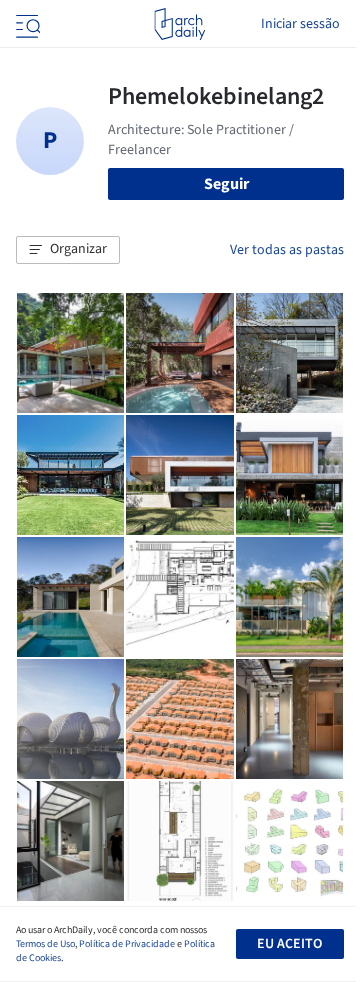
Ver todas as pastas (287, 250)
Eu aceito (289, 944)
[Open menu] (26, 24)
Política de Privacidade (127, 944)
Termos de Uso (45, 944)
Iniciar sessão (300, 24)
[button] (68, 250)
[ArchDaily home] (179, 24)
